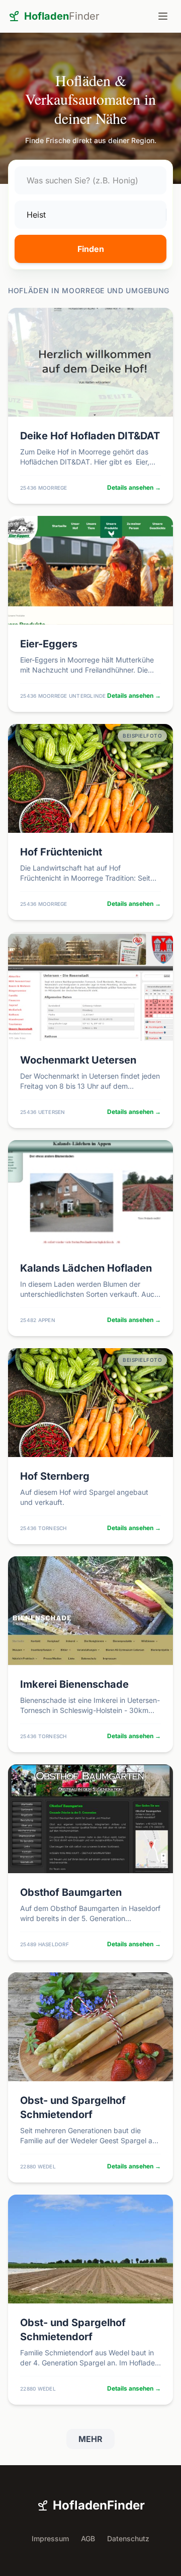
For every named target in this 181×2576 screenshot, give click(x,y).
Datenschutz (128, 2538)
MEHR (90, 2439)
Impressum (50, 2538)
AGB (88, 2538)
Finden (91, 249)
